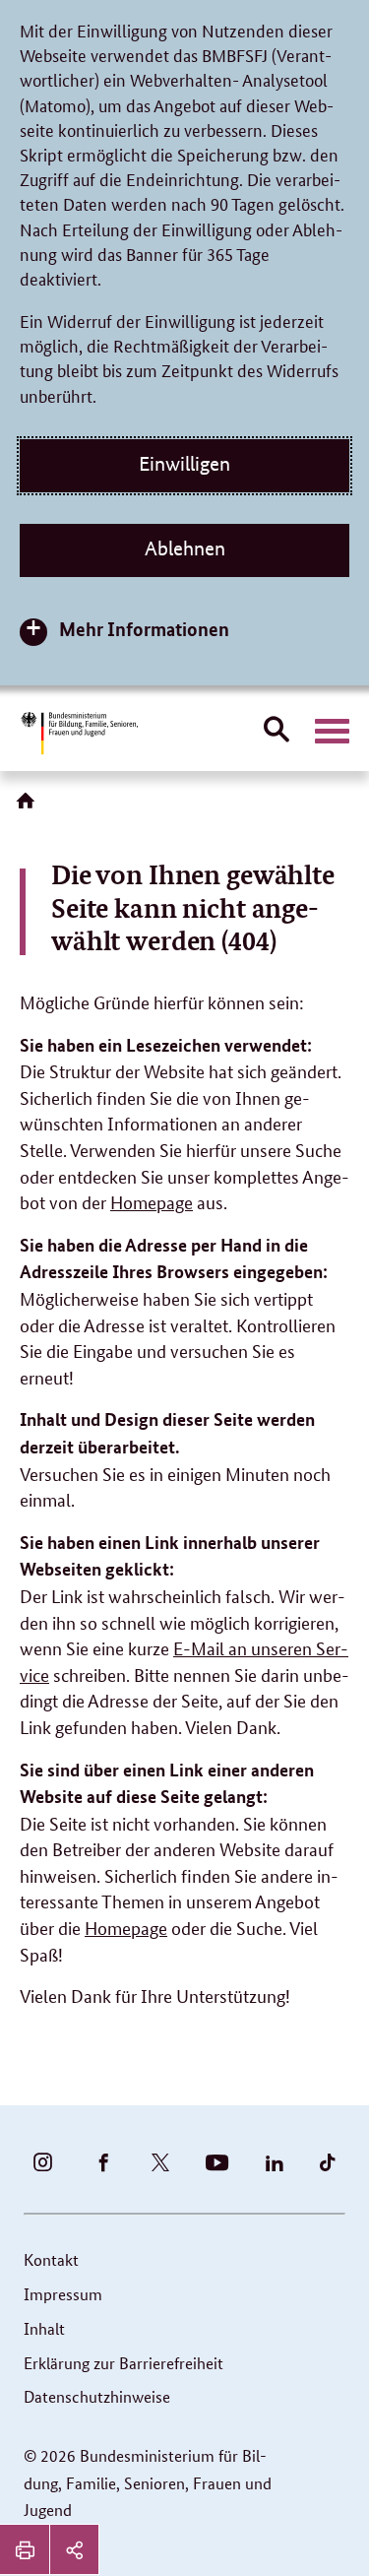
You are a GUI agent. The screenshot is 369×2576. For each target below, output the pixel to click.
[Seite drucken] (25, 2549)
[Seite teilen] (74, 2549)
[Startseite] (30, 807)
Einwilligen (184, 464)
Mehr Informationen (144, 629)
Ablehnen (185, 548)
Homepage (152, 1201)
